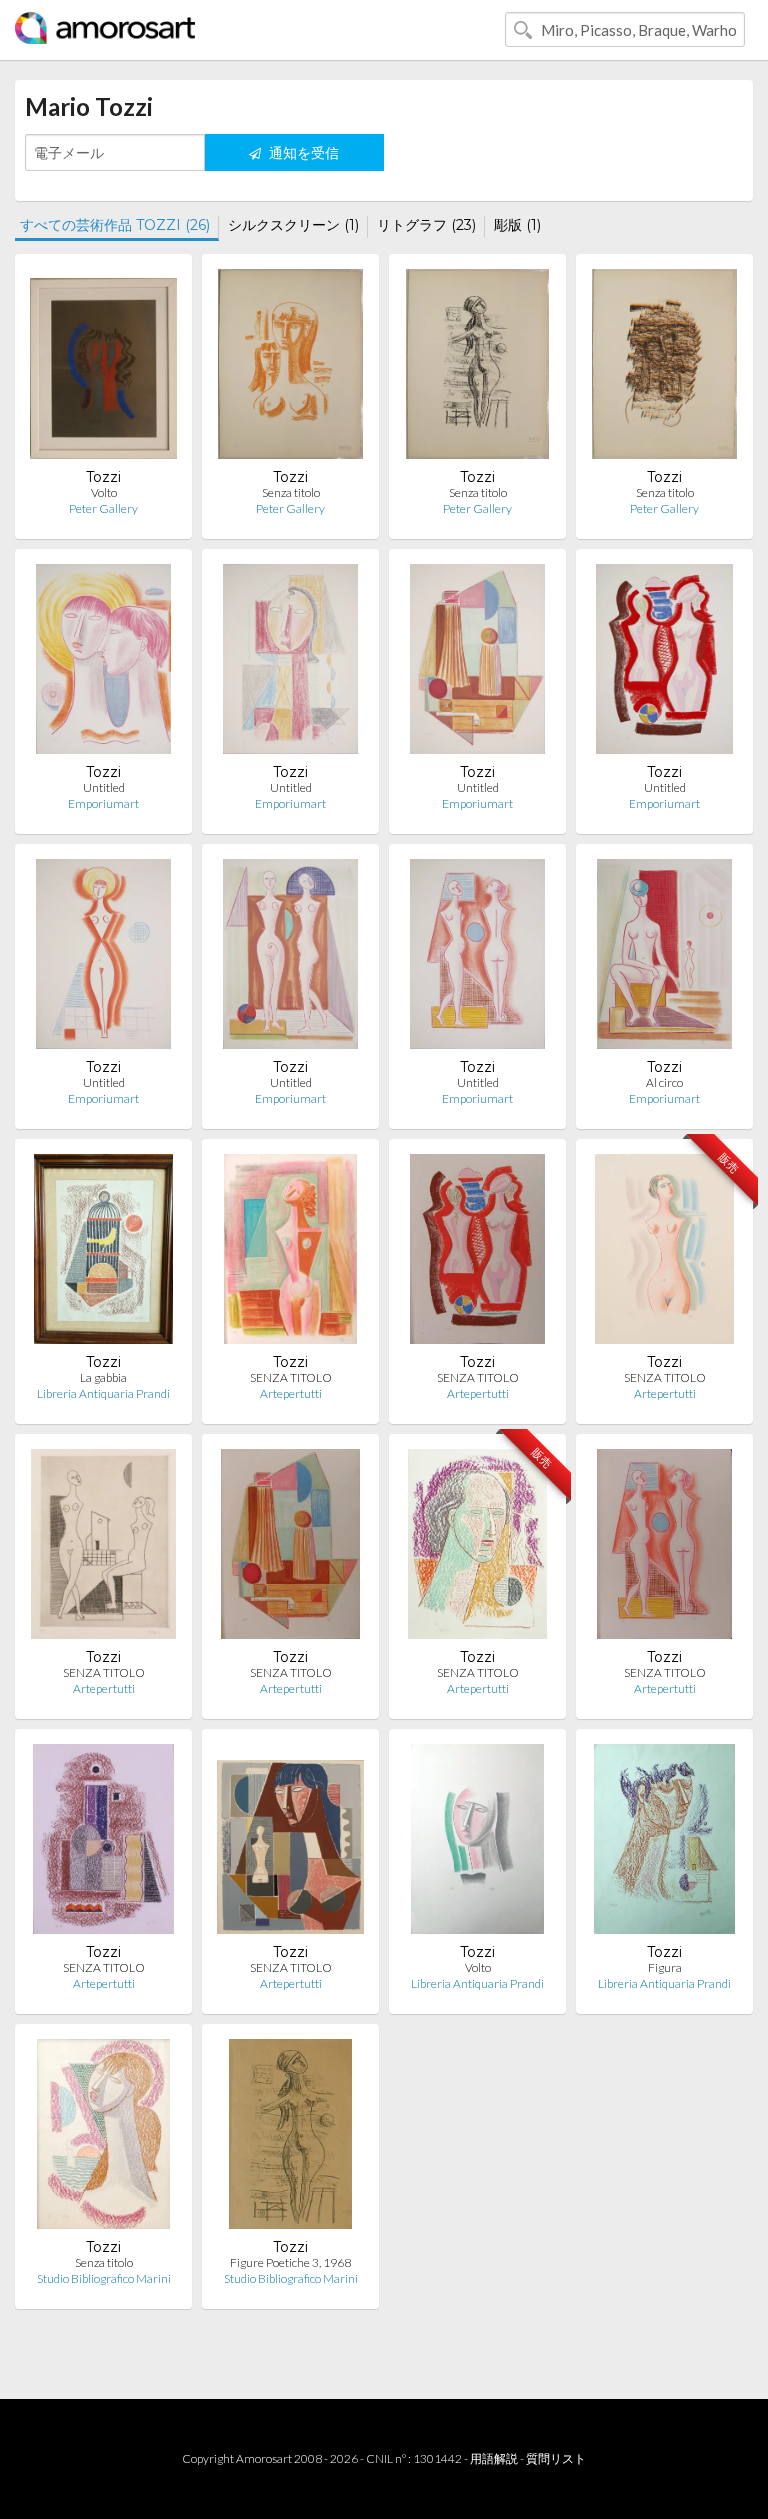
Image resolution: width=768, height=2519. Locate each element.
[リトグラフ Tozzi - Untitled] (103, 663)
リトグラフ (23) (426, 225)
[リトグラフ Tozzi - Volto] (477, 1843)
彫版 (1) (517, 225)
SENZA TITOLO (291, 1377)
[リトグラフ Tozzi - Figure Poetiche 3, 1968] (291, 2138)
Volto (104, 492)
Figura (665, 1967)
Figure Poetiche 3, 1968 (290, 2262)
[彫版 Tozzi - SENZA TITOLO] (103, 1548)
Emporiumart (103, 803)
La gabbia (103, 1377)
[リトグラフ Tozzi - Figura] (664, 1843)
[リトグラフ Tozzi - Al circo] (664, 958)
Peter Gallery (103, 508)
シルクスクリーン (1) (293, 225)
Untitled (104, 787)
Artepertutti (291, 1393)
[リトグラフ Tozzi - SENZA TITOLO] (291, 1253)
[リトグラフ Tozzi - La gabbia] (103, 1253)
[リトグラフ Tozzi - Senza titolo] (290, 368)
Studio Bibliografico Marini (104, 2278)
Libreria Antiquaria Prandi (103, 1393)
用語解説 (494, 2458)
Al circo (664, 1082)
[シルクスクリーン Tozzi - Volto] (103, 368)
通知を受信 (302, 152)
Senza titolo (291, 492)
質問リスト (556, 2458)
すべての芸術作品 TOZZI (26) (115, 225)
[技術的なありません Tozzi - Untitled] (290, 663)
